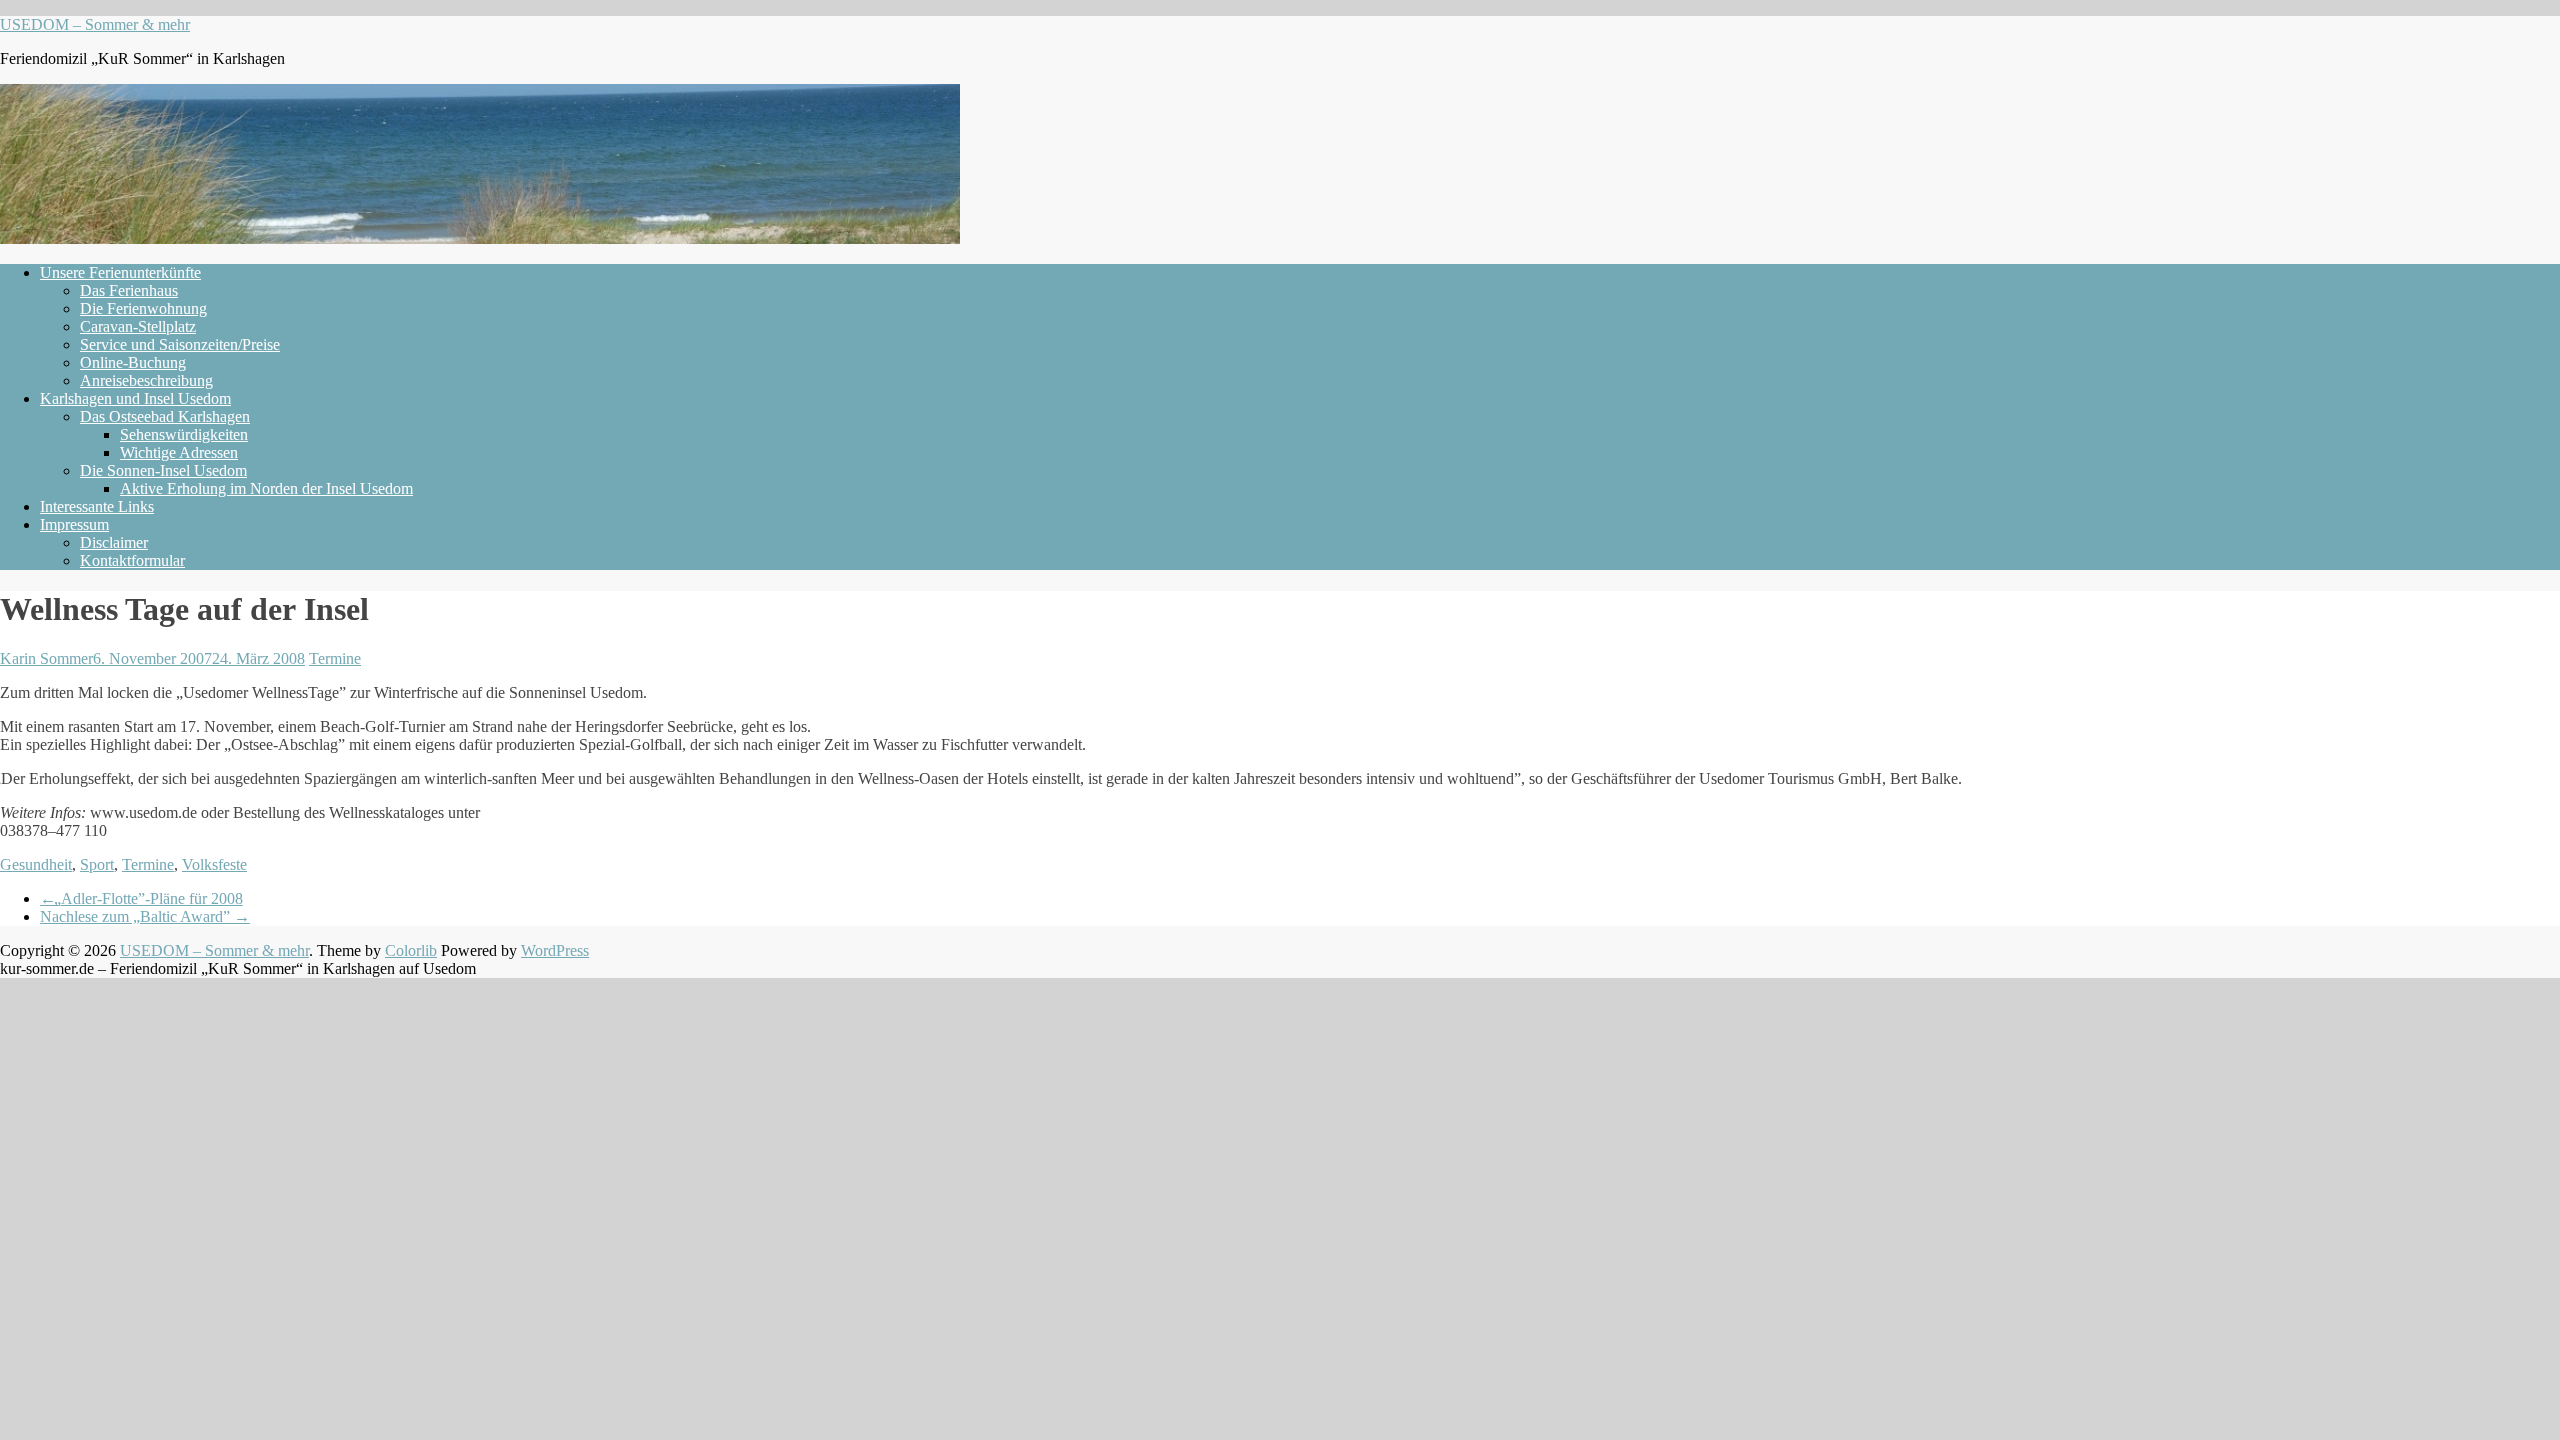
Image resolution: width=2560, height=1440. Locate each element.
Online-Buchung (133, 362)
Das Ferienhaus (129, 290)
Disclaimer (114, 542)
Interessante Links (97, 506)
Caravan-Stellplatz (138, 326)
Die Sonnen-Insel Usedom (163, 470)
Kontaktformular (132, 560)
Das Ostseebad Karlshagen (165, 416)
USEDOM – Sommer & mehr (95, 24)
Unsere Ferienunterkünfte (120, 272)
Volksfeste (214, 864)
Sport (97, 864)
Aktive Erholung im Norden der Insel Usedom (266, 488)
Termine (335, 658)
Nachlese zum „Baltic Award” (145, 916)
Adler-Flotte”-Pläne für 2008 (141, 898)
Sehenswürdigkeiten (184, 434)
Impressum (74, 524)
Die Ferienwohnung (143, 308)
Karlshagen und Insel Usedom (135, 398)
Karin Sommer (46, 658)
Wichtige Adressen (179, 452)
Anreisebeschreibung (146, 380)
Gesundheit (36, 864)
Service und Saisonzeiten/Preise (180, 344)
